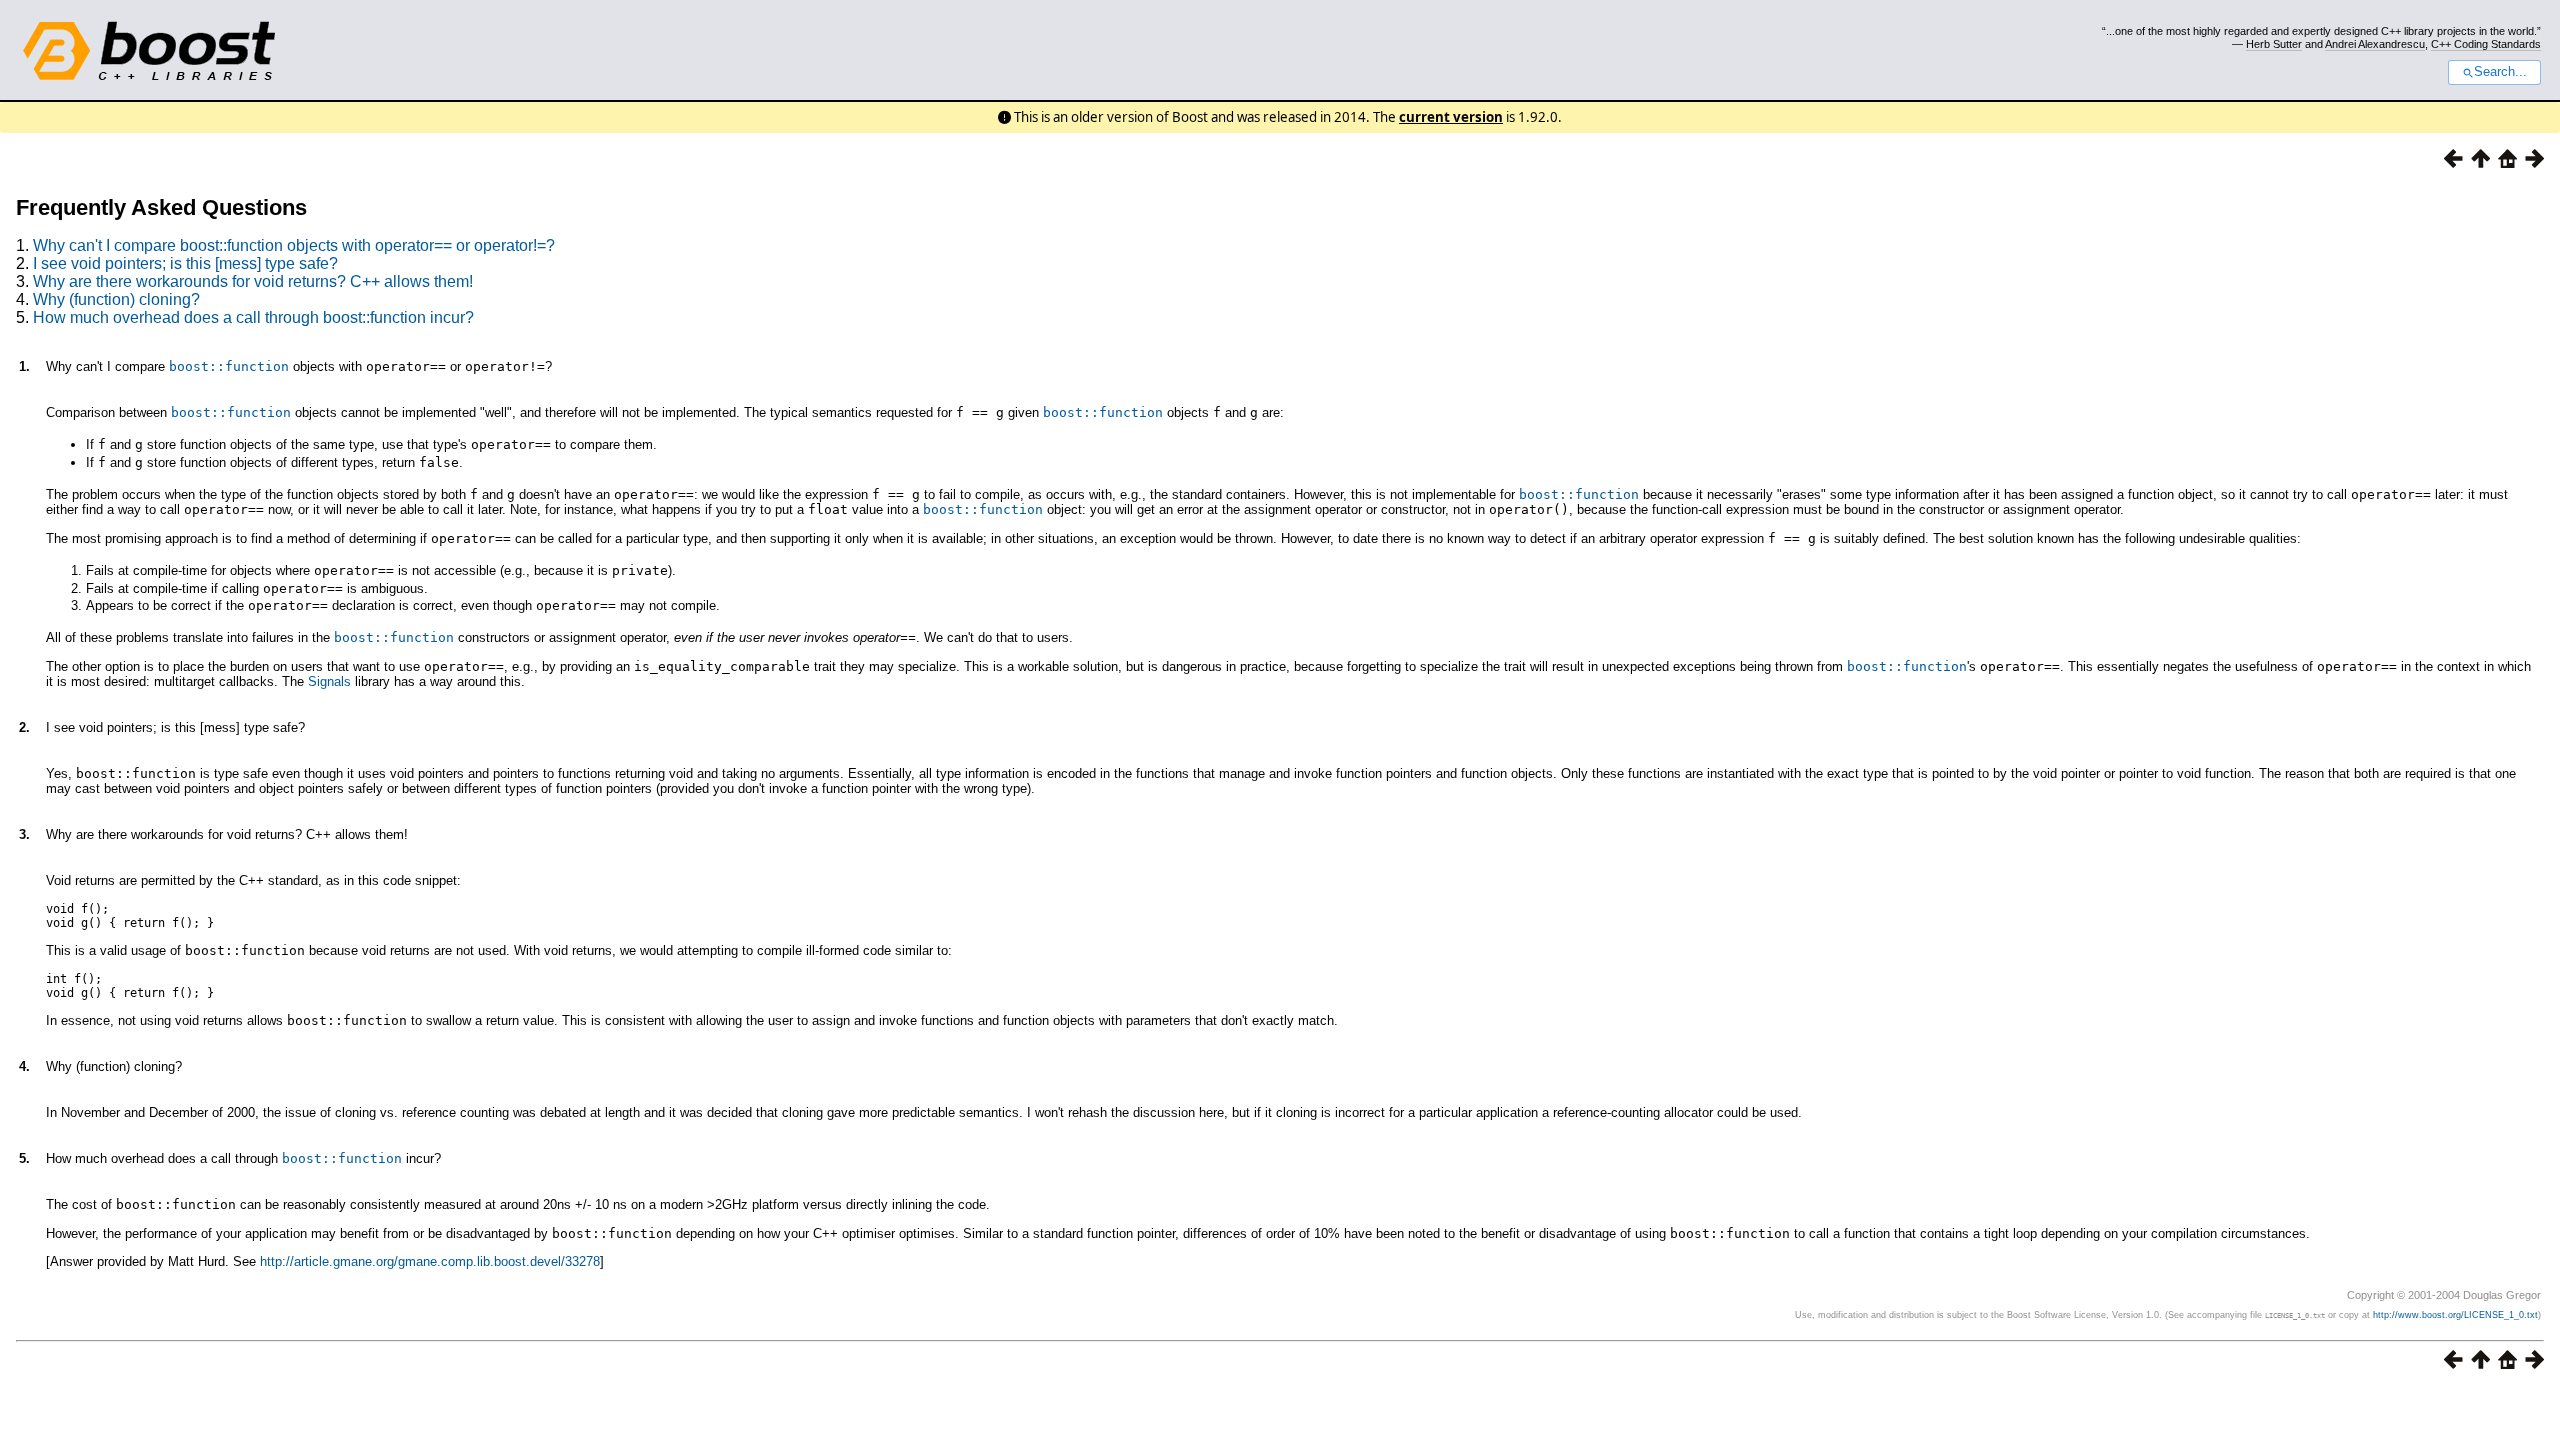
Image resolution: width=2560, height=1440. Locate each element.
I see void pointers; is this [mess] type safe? (185, 263)
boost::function (229, 366)
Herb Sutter (2274, 44)
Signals (329, 681)
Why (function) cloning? (116, 299)
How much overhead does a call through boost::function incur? (253, 317)
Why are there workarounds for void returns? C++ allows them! (253, 281)
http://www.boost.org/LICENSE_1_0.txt (2455, 1315)
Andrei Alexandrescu (2375, 44)
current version (1451, 117)
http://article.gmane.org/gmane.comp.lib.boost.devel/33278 (430, 1261)
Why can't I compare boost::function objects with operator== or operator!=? (294, 245)
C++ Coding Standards (2486, 44)
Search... (2500, 72)
